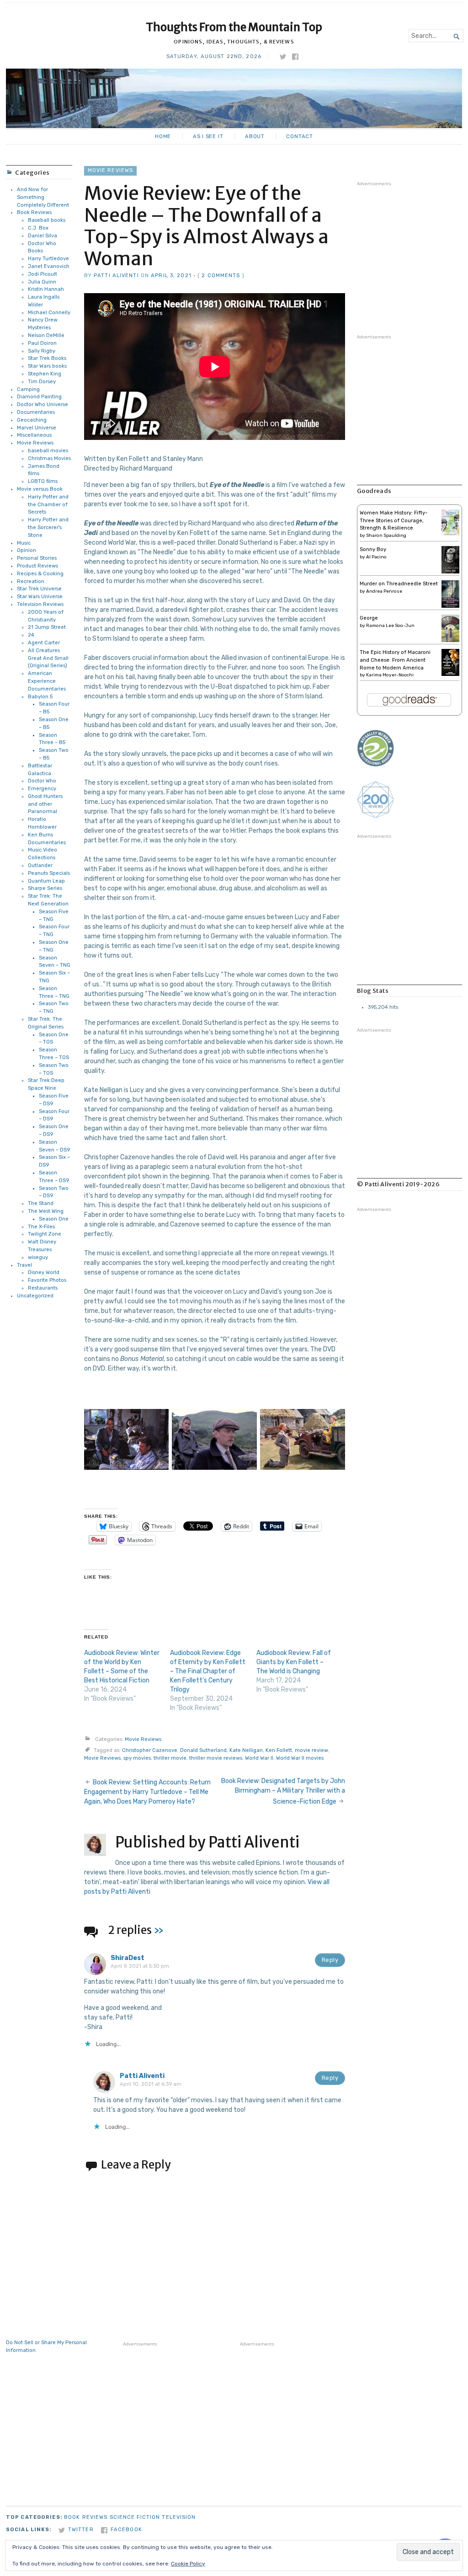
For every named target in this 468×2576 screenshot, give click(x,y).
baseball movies (48, 451)
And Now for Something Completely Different (43, 197)
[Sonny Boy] (450, 572)
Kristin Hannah (46, 289)
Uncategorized (35, 1296)
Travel (24, 1265)
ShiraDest (128, 1958)
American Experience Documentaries (47, 681)
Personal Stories (37, 558)
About (255, 137)
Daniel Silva (43, 236)
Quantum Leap (46, 881)
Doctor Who (42, 781)
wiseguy (38, 1257)
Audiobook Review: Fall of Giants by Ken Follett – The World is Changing (294, 1662)
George (369, 618)
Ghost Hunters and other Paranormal (45, 804)
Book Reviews (34, 212)
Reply (330, 1960)
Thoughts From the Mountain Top (234, 27)
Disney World (44, 1272)
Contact (300, 137)
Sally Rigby (42, 351)
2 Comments (221, 276)
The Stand (41, 1203)
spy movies (137, 1758)
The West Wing (46, 1211)
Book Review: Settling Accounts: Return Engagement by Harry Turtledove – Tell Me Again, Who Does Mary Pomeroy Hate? (147, 1792)
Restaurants (43, 1288)
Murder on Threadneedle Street (399, 584)
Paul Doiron (42, 343)
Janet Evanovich (49, 266)
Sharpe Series (45, 888)
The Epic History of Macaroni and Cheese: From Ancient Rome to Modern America (395, 660)
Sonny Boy (373, 549)
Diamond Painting (39, 397)
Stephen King (45, 374)
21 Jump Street (47, 627)
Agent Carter (44, 643)
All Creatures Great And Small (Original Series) (48, 658)
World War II (259, 1758)
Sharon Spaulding (386, 536)
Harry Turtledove (48, 259)
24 (31, 635)
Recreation (31, 581)
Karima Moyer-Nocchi (390, 675)
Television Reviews (40, 604)
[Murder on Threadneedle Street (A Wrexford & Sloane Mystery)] (450, 606)
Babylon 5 (40, 697)
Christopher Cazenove (150, 1750)
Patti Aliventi (116, 276)
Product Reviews (37, 566)
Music (24, 543)
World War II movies (300, 1758)
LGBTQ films (43, 481)
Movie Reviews (35, 443)
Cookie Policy (188, 2564)
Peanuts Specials (49, 873)
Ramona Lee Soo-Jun (390, 626)
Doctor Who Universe (43, 404)
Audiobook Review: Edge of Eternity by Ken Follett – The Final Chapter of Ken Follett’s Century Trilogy (208, 1671)
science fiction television (153, 2517)
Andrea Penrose (384, 591)
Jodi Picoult (43, 274)
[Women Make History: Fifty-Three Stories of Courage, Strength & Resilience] (450, 534)
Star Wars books (47, 366)
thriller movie (170, 1758)
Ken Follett (279, 1750)
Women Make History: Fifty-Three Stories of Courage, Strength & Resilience (394, 521)
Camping (28, 389)
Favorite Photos (47, 1280)
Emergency (42, 789)
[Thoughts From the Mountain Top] (234, 98)
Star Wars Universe (40, 597)
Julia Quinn (42, 282)
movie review (311, 1750)
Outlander (40, 865)
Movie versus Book (40, 489)
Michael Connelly (49, 313)
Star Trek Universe (39, 589)
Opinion (27, 550)
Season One (54, 1219)
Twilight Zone (45, 1234)
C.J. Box (38, 228)
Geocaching (32, 420)
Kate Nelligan (246, 1750)
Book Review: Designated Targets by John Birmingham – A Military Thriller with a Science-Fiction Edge (283, 1791)
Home (163, 137)
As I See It (208, 137)
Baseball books (47, 220)
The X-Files (41, 1227)
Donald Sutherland (203, 1750)
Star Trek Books (47, 358)
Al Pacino (376, 557)
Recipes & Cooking (40, 574)
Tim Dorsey (42, 382)
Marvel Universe (37, 428)
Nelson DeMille (46, 335)
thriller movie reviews (216, 1758)
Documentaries (36, 412)
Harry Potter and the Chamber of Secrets (48, 505)
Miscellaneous (34, 435)
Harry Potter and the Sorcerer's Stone (48, 528)
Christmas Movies (49, 458)
